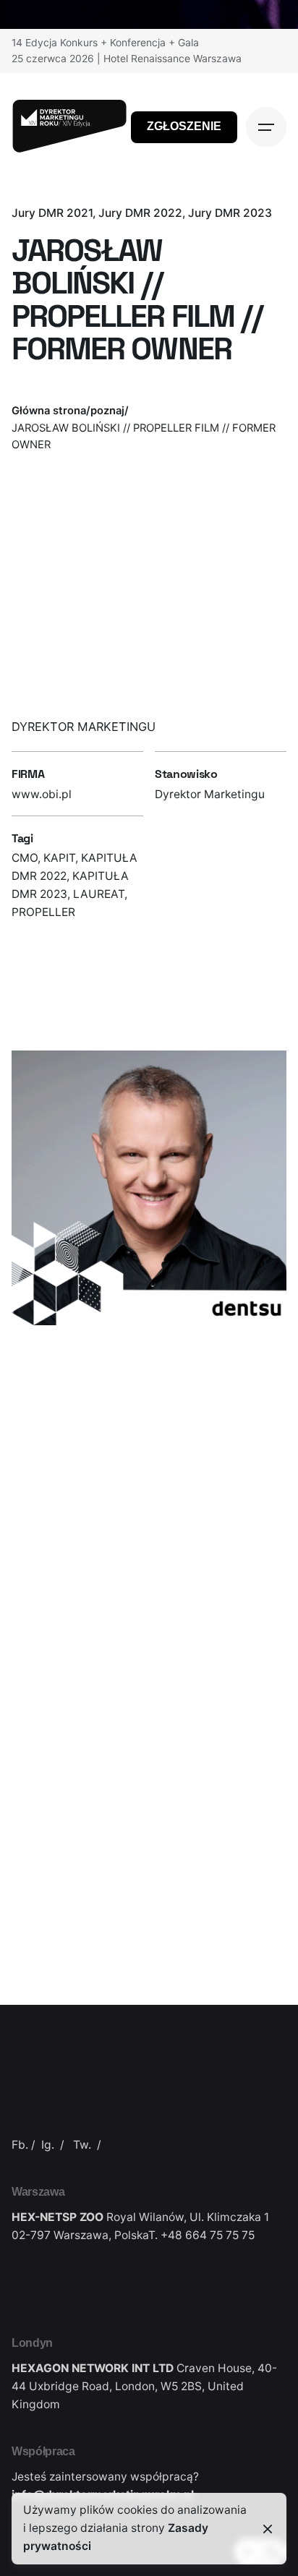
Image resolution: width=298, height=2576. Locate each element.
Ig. (48, 2145)
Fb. (20, 2145)
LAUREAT (99, 894)
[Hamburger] (266, 127)
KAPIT (59, 858)
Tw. (82, 2145)
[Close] (268, 2529)
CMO (25, 858)
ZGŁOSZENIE (184, 126)
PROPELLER (43, 912)
